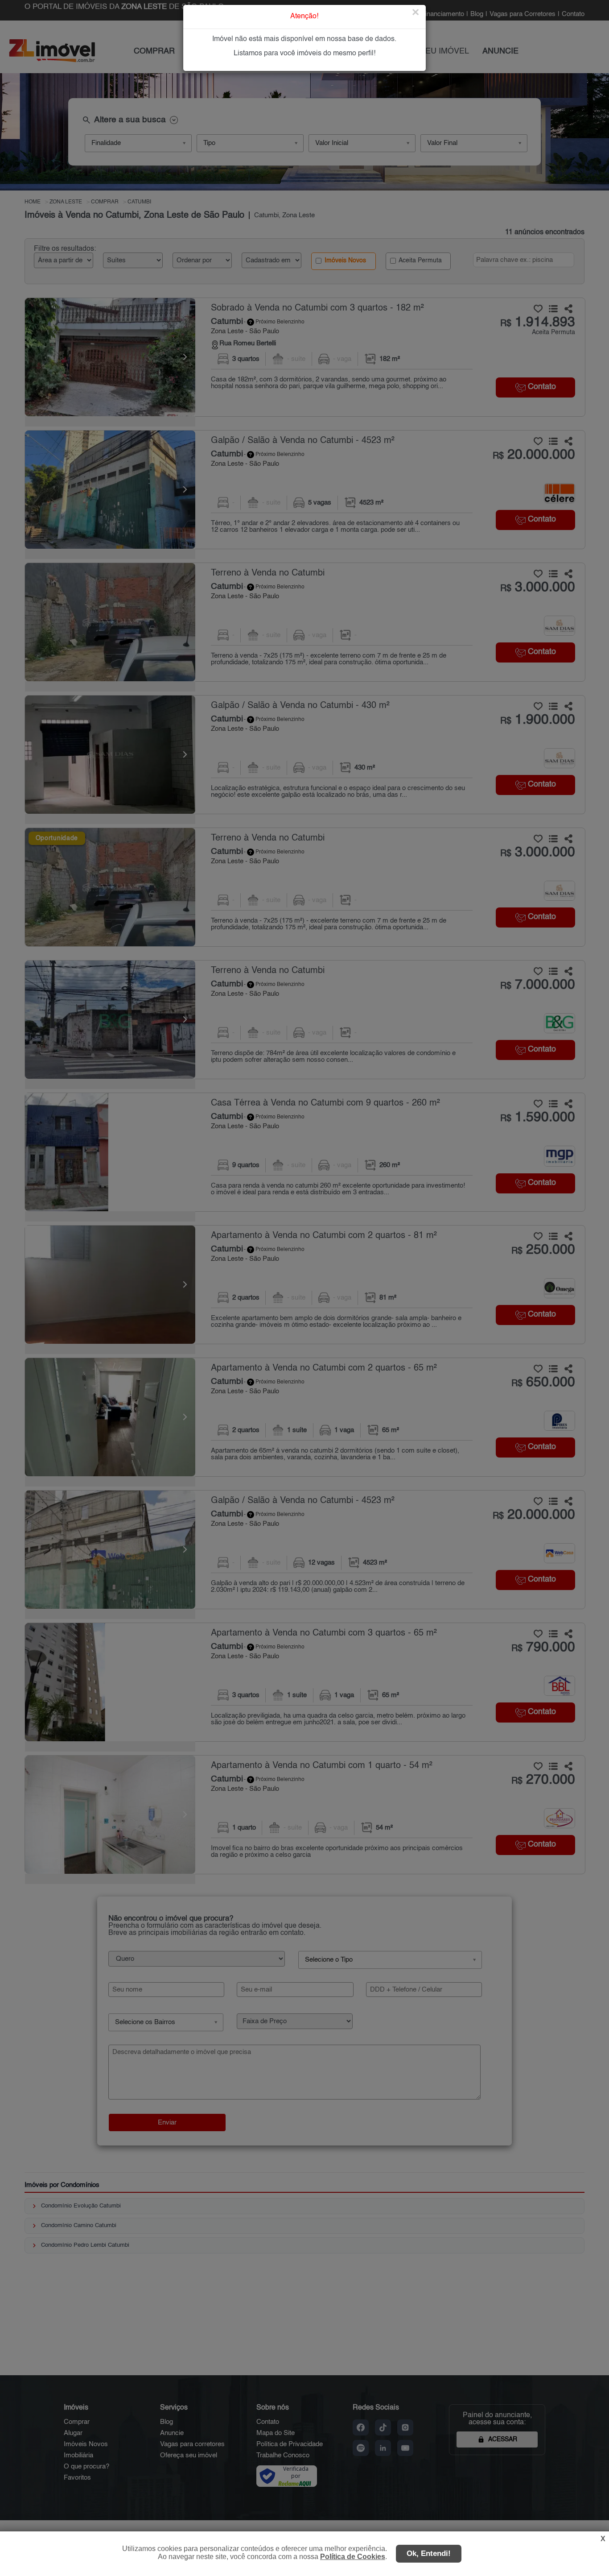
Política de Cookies (353, 2557)
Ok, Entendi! (429, 2553)
